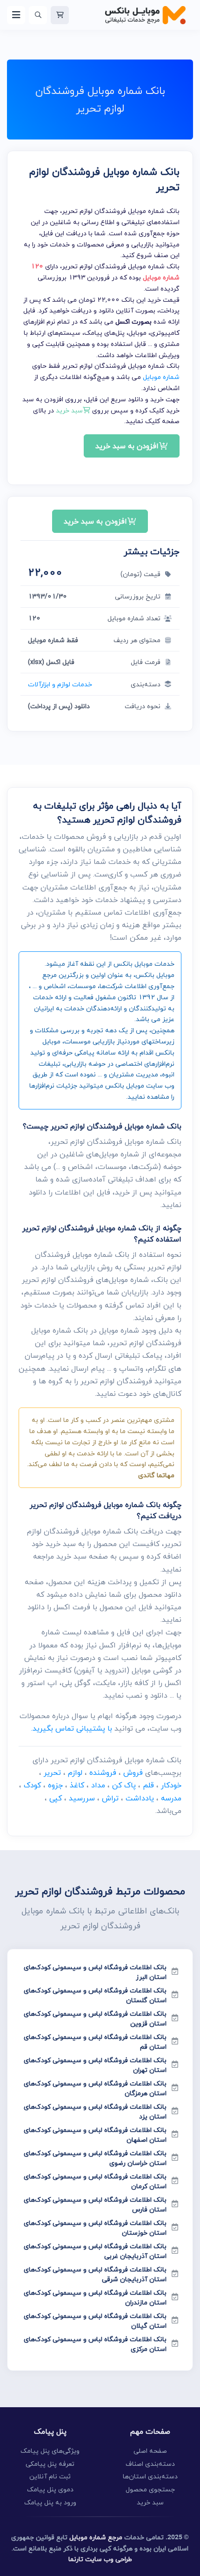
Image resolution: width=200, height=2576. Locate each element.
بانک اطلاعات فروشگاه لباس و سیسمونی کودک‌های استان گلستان (95, 1995)
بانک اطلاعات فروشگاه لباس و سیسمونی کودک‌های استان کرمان (95, 2181)
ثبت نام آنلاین (50, 2476)
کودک (32, 1785)
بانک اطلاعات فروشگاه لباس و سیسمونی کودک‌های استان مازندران (95, 2297)
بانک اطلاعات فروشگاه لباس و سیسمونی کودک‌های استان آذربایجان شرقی (95, 2274)
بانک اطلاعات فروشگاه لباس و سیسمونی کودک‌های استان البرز (95, 1972)
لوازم (75, 1773)
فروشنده (103, 1773)
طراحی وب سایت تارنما (100, 2559)
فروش (133, 1773)
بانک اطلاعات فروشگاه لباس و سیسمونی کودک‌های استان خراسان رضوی (95, 2158)
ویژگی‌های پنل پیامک (50, 2451)
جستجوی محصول (150, 2489)
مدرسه (171, 1798)
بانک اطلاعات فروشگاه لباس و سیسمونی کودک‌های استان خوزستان (95, 2228)
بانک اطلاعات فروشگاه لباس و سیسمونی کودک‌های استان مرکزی (95, 2344)
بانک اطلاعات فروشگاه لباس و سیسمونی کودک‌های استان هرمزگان (95, 2088)
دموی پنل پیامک (50, 2489)
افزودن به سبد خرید (127, 446)
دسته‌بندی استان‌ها (150, 2476)
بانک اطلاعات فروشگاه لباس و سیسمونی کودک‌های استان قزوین (95, 2018)
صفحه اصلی (150, 2451)
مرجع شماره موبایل (96, 2537)
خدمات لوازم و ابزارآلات (60, 684)
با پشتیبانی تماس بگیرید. (72, 1728)
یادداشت (140, 1798)
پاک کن (124, 1785)
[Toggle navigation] (16, 15)
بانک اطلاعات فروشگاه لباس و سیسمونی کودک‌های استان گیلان (95, 2321)
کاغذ (77, 1785)
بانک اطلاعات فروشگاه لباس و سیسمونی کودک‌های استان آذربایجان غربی (95, 2251)
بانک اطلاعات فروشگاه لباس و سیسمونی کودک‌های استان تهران (95, 2065)
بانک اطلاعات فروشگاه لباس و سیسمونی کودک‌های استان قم (95, 2042)
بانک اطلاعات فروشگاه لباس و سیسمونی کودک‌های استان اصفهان (95, 2135)
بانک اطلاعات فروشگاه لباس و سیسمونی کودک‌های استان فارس (95, 2204)
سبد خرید (150, 2502)
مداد (98, 1785)
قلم (148, 1785)
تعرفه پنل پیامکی (50, 2464)
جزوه (55, 1785)
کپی (56, 1798)
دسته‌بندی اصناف (150, 2464)
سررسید (82, 1798)
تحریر (52, 1773)
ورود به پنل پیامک (50, 2502)
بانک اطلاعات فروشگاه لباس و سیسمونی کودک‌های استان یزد (95, 2111)
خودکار (171, 1785)
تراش (110, 1798)
